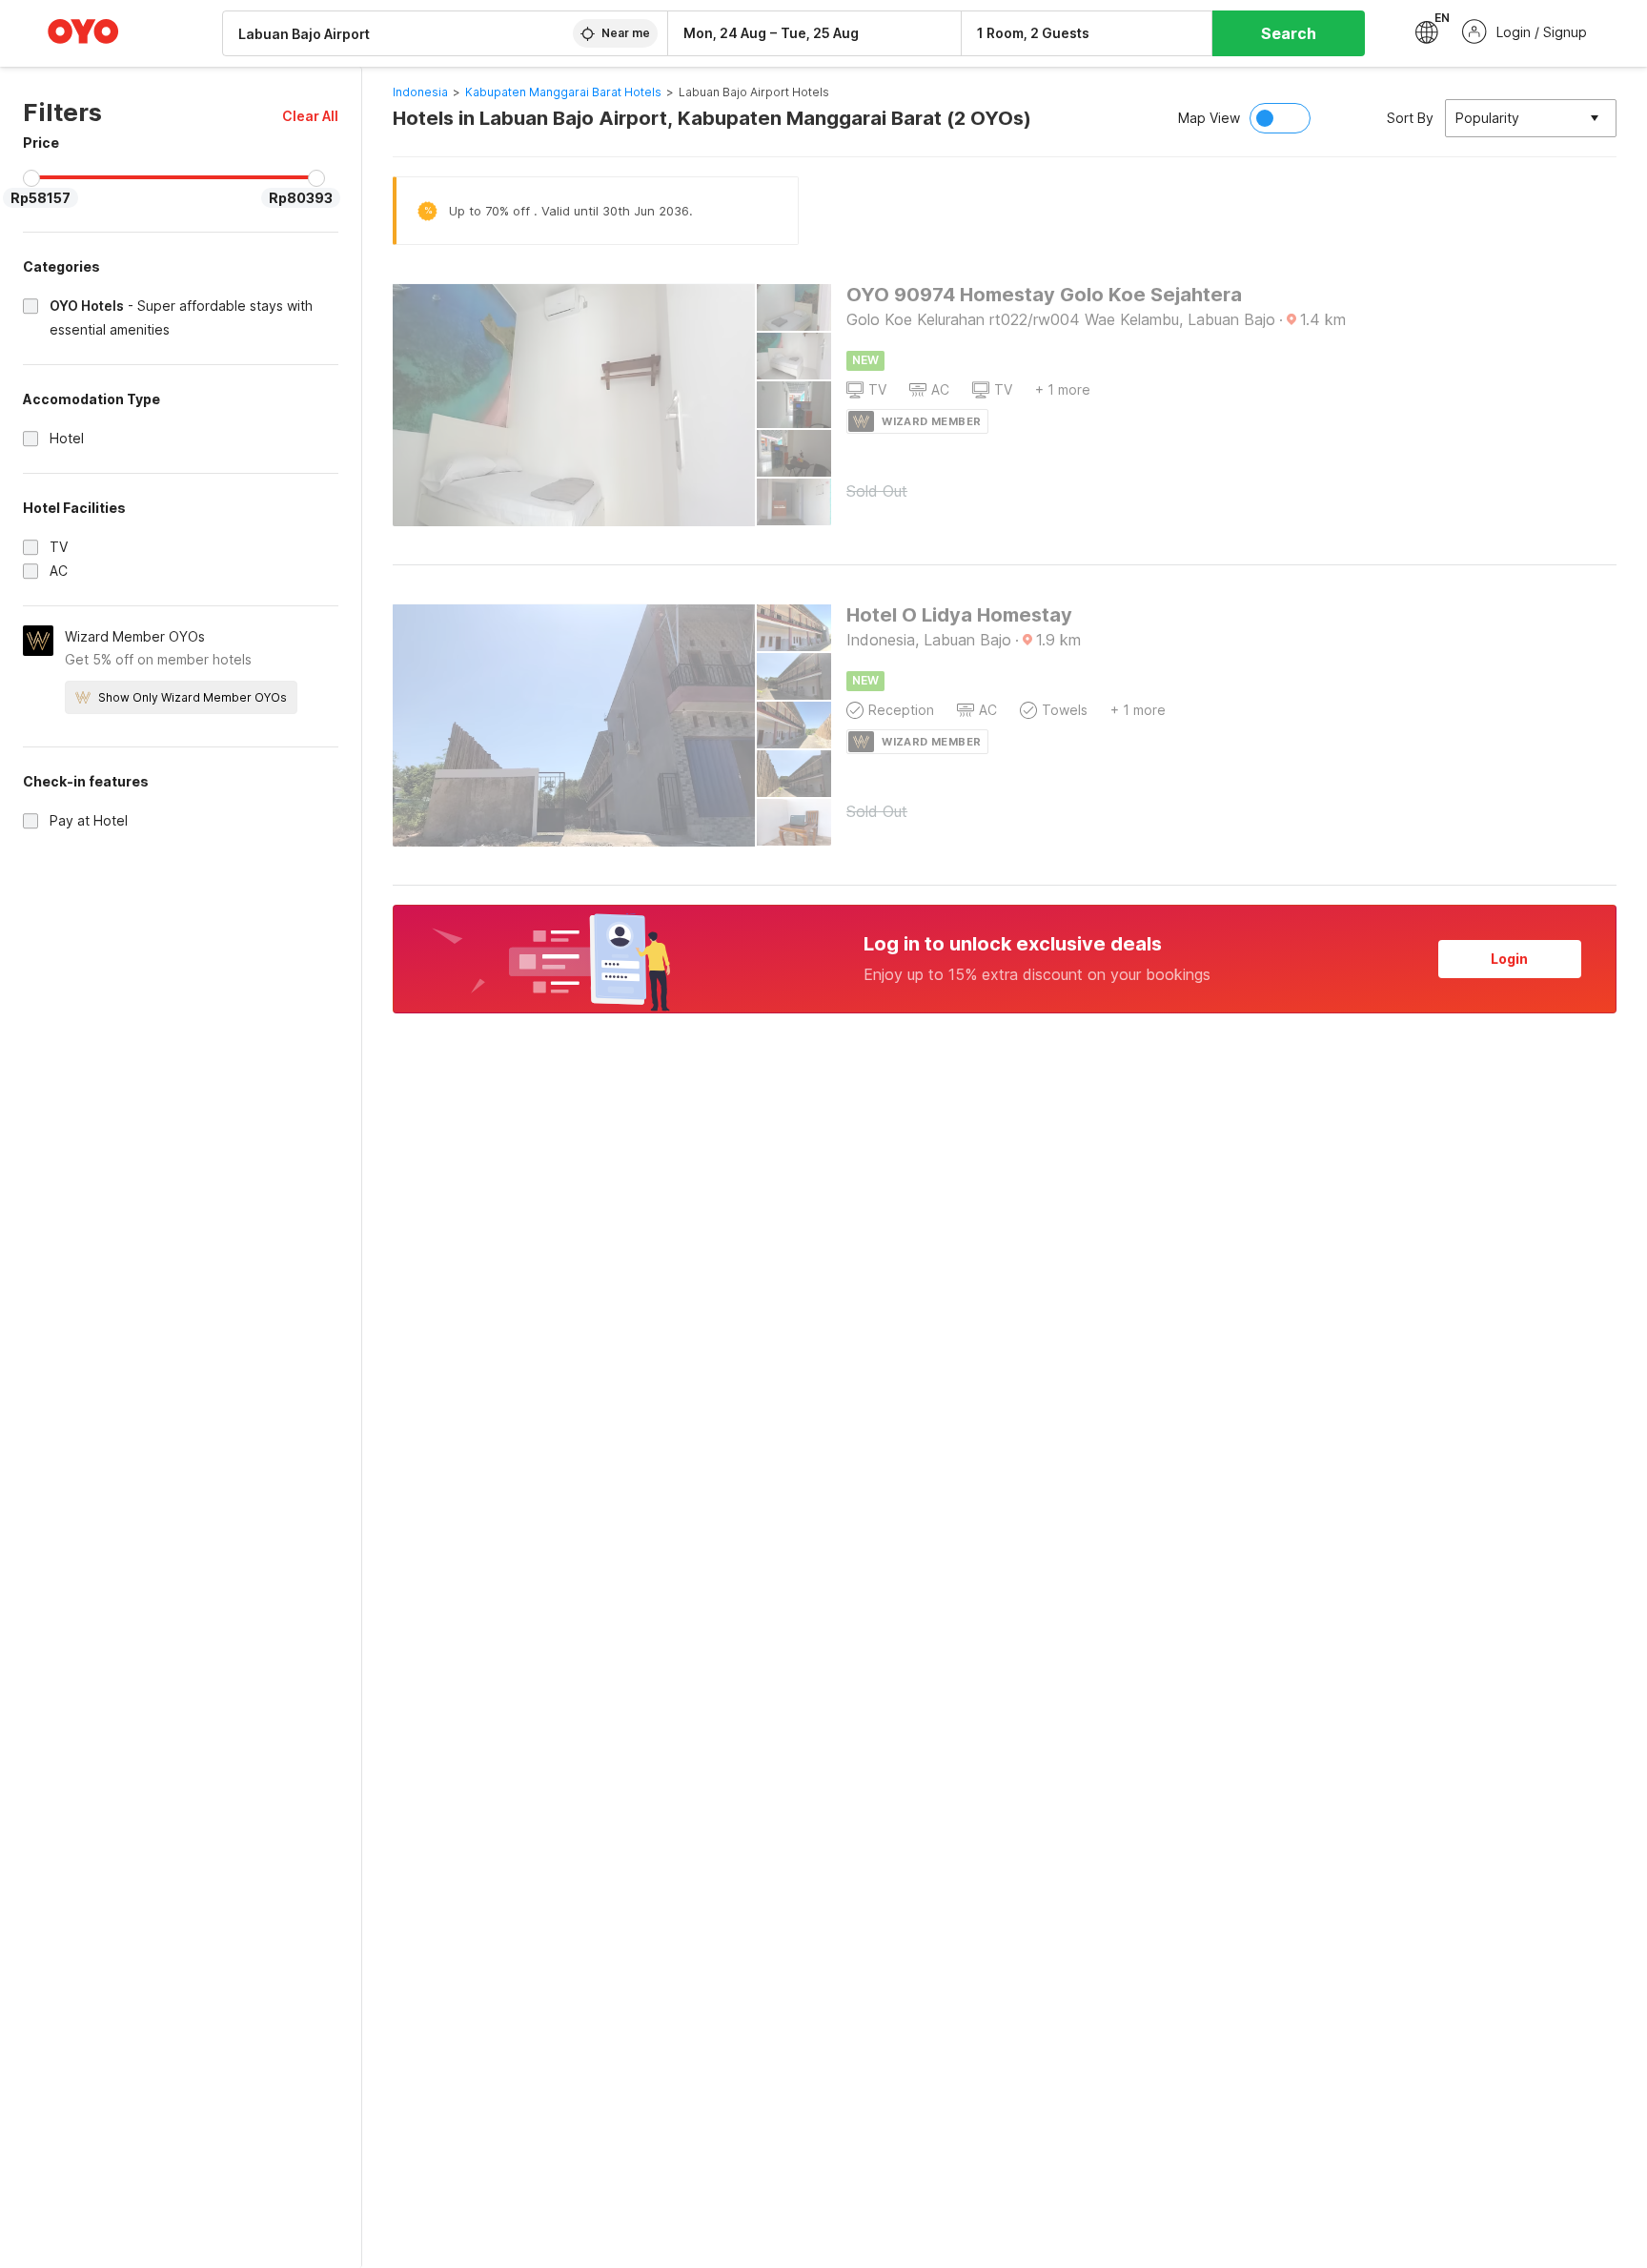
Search (1289, 33)
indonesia (420, 92)
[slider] (31, 178)
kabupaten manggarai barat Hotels (563, 92)
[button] (310, 116)
